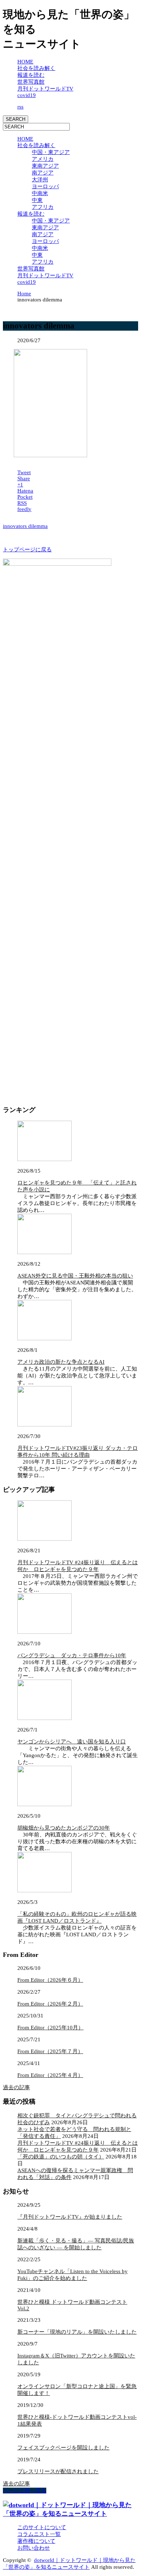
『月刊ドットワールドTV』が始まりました (70, 2217)
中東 (37, 200)
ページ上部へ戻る (25, 2491)
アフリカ (43, 207)
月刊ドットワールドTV (45, 89)
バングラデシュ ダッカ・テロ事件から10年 (72, 1655)
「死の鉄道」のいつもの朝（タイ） (61, 2157)
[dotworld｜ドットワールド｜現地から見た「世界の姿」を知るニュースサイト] (70, 2514)
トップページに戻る (27, 550)
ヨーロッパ (45, 186)
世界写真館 (31, 82)
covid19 (27, 95)
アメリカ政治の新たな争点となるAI (61, 1362)
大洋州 (40, 180)
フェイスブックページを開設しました (63, 2448)
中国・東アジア (51, 152)
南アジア (43, 173)
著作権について (36, 2541)
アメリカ (43, 159)
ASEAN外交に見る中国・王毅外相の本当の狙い (75, 1276)
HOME (25, 62)
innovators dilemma (25, 526)
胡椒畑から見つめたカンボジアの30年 (64, 1828)
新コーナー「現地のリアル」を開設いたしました (77, 2332)
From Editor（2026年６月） (50, 1980)
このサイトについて (42, 2527)
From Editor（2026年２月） (50, 2004)
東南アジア (45, 166)
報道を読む (31, 75)
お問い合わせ (34, 2548)
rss (20, 107)
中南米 (40, 193)
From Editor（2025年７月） (50, 2051)
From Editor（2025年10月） (50, 2028)
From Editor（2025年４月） (50, 2075)
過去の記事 (16, 2087)
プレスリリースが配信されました (58, 2471)
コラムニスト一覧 (39, 2534)
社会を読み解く (36, 68)
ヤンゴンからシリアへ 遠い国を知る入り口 (72, 1742)
